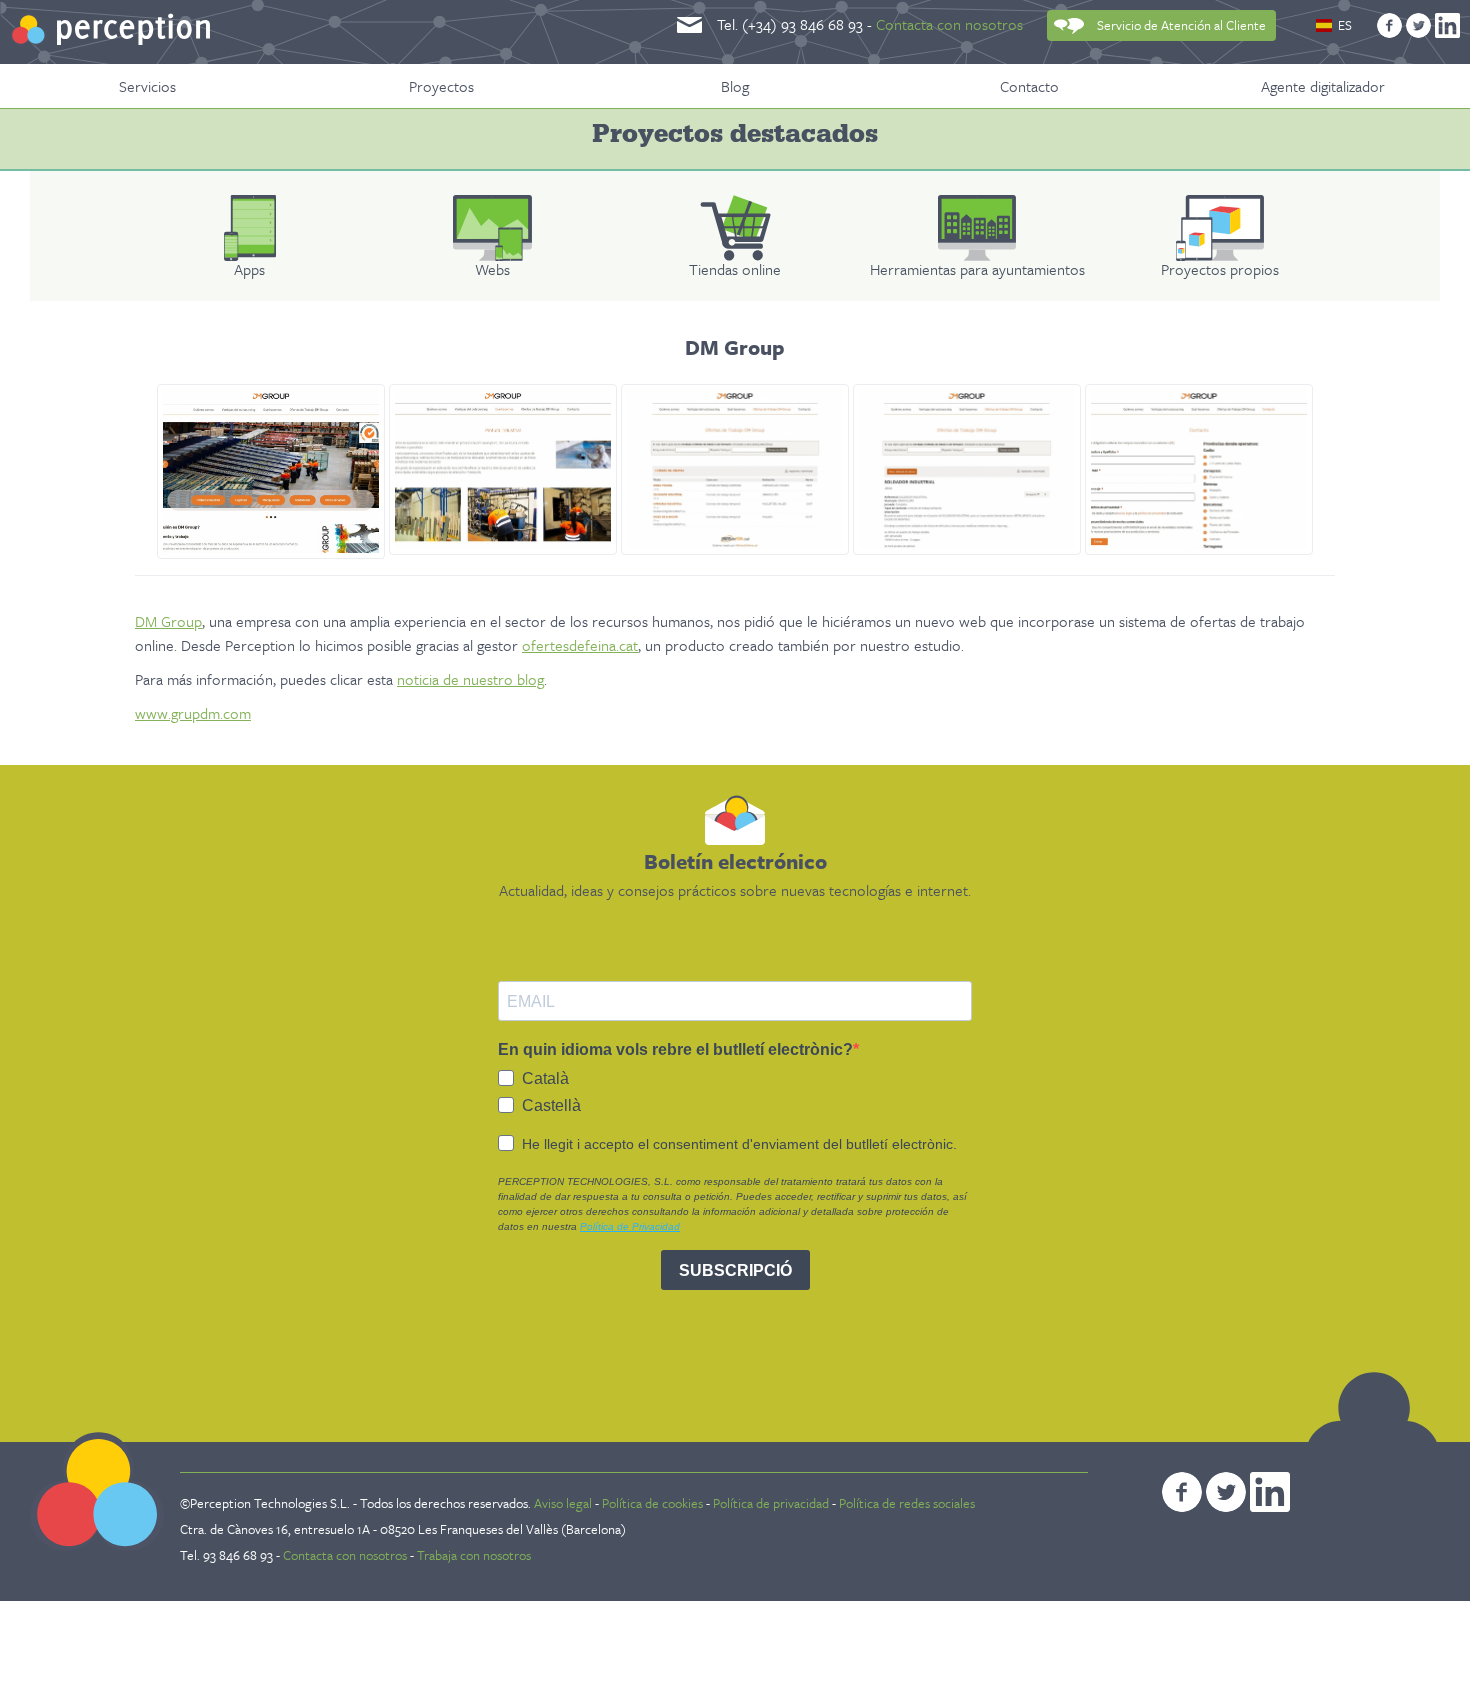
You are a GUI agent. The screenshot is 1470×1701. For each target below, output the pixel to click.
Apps (249, 269)
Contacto (1029, 86)
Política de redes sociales (907, 1503)
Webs (492, 269)
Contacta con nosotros (949, 24)
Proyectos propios (1220, 269)
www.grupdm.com (193, 713)
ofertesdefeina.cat (580, 645)
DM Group (168, 621)
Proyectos (441, 86)
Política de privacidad (771, 1503)
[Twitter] (1418, 25)
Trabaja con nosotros (474, 1555)
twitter (1226, 1492)
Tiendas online (735, 269)
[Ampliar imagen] (271, 471)
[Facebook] (1389, 25)
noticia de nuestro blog (470, 679)
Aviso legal (563, 1503)
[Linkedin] (1447, 25)
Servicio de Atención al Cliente (1181, 25)
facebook (1182, 1492)
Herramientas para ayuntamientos (977, 269)
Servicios (147, 86)
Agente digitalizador (1323, 86)
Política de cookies (652, 1503)
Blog (735, 86)
